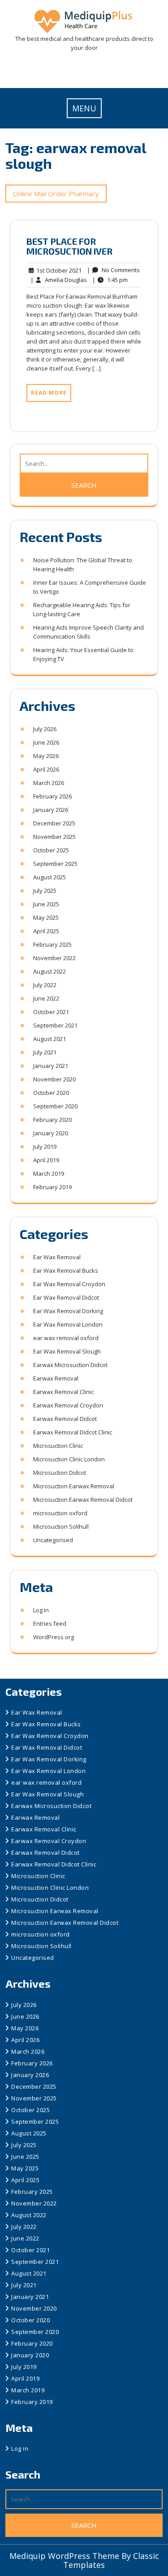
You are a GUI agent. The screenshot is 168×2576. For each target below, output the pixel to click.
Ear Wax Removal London (68, 1324)
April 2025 (46, 931)
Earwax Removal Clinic (63, 1392)
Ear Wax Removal (57, 1257)
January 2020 (51, 1133)
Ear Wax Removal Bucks (66, 1270)
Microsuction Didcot (60, 1473)
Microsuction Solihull (61, 1526)
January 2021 (51, 1066)
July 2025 (45, 891)
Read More (49, 393)
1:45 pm (110, 280)
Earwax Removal (56, 1378)
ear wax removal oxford (66, 1338)
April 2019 (46, 1160)
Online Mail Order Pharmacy (56, 194)
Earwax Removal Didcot (65, 1419)
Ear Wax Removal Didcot (66, 1297)
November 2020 (54, 1079)
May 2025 (46, 917)
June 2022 (46, 998)
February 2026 (52, 796)
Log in (41, 1610)
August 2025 (50, 877)
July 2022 (45, 985)
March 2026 (49, 783)
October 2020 (51, 1093)
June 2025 (46, 904)
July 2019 (45, 1147)
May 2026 (46, 756)
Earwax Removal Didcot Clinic (73, 1432)
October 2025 (51, 850)
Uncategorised (53, 1540)
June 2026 (46, 742)
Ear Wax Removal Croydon (69, 1284)
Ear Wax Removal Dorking (68, 1311)
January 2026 (51, 810)
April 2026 (46, 769)
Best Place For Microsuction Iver (69, 246)
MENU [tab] (84, 108)
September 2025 (55, 864)
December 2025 (54, 823)
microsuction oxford (60, 1513)
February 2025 (52, 944)
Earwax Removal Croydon (68, 1405)
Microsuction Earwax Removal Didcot (83, 1500)
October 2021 (51, 1012)
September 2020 (55, 1106)
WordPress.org (54, 1637)
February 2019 (52, 1187)
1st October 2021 (58, 271)
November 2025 (54, 837)
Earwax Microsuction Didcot (70, 1365)
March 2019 (49, 1173)
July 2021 (45, 1052)
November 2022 (54, 958)
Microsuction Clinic (58, 1446)
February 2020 (52, 1120)
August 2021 (50, 1039)
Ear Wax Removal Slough (67, 1351)
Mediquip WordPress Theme (65, 2556)
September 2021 (55, 1025)
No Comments (113, 270)
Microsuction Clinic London (69, 1459)
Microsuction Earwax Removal (74, 1486)
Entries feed (50, 1623)
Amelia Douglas (59, 280)
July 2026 (45, 729)
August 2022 (50, 971)
